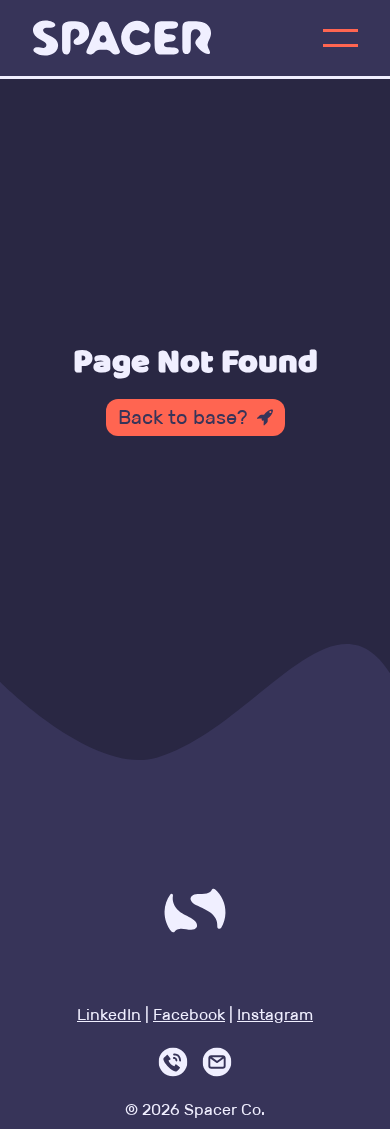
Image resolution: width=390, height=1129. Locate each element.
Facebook (189, 1014)
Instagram (275, 1014)
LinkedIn (109, 1014)
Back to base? (182, 417)
